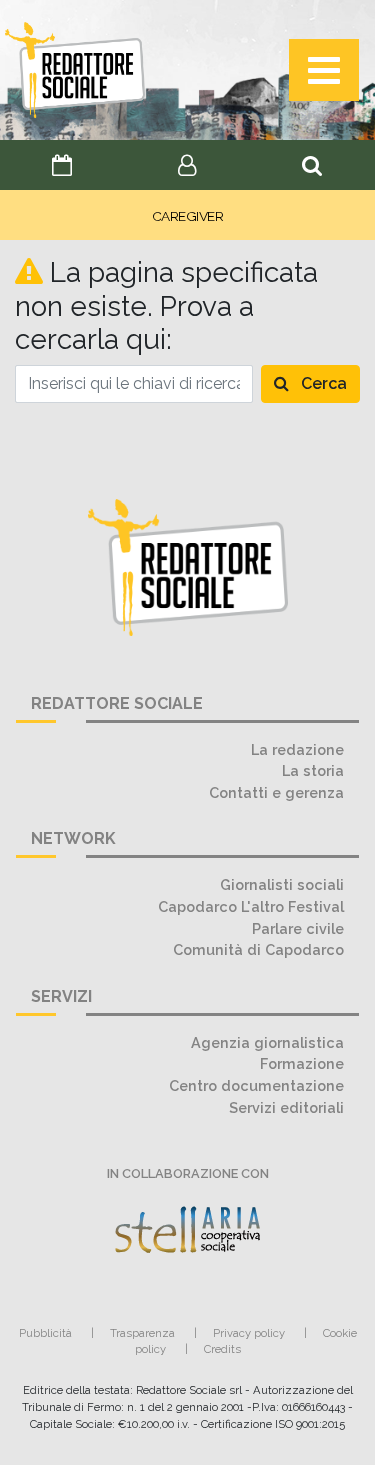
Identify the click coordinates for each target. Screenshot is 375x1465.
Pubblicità (45, 1333)
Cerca (322, 383)
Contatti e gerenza (276, 792)
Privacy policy (249, 1333)
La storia (313, 770)
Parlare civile (298, 928)
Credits (222, 1349)
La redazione (297, 749)
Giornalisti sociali (282, 884)
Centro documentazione (256, 1085)
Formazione (302, 1063)
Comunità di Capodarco (258, 949)
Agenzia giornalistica (267, 1042)
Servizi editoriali (286, 1107)
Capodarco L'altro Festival (251, 906)
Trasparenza (142, 1333)
